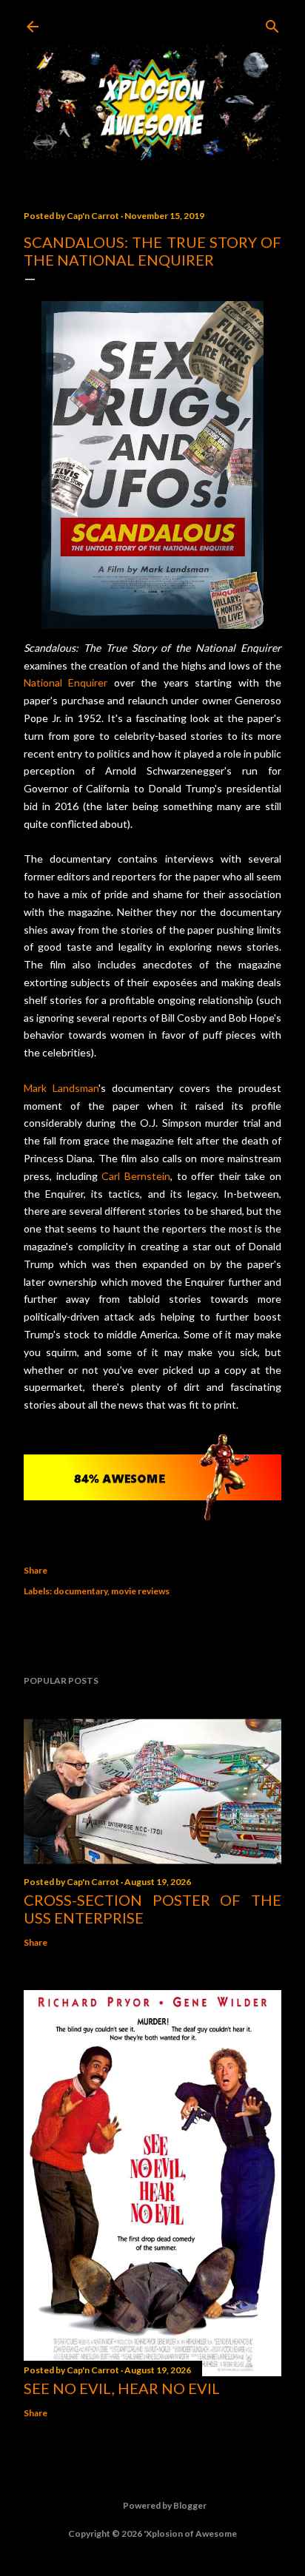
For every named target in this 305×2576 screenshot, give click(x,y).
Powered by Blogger (165, 2505)
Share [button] (36, 1570)
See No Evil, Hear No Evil (122, 2388)
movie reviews (140, 1591)
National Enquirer (66, 682)
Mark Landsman (61, 1088)
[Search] (272, 23)
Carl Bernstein (136, 1176)
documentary (80, 1591)
